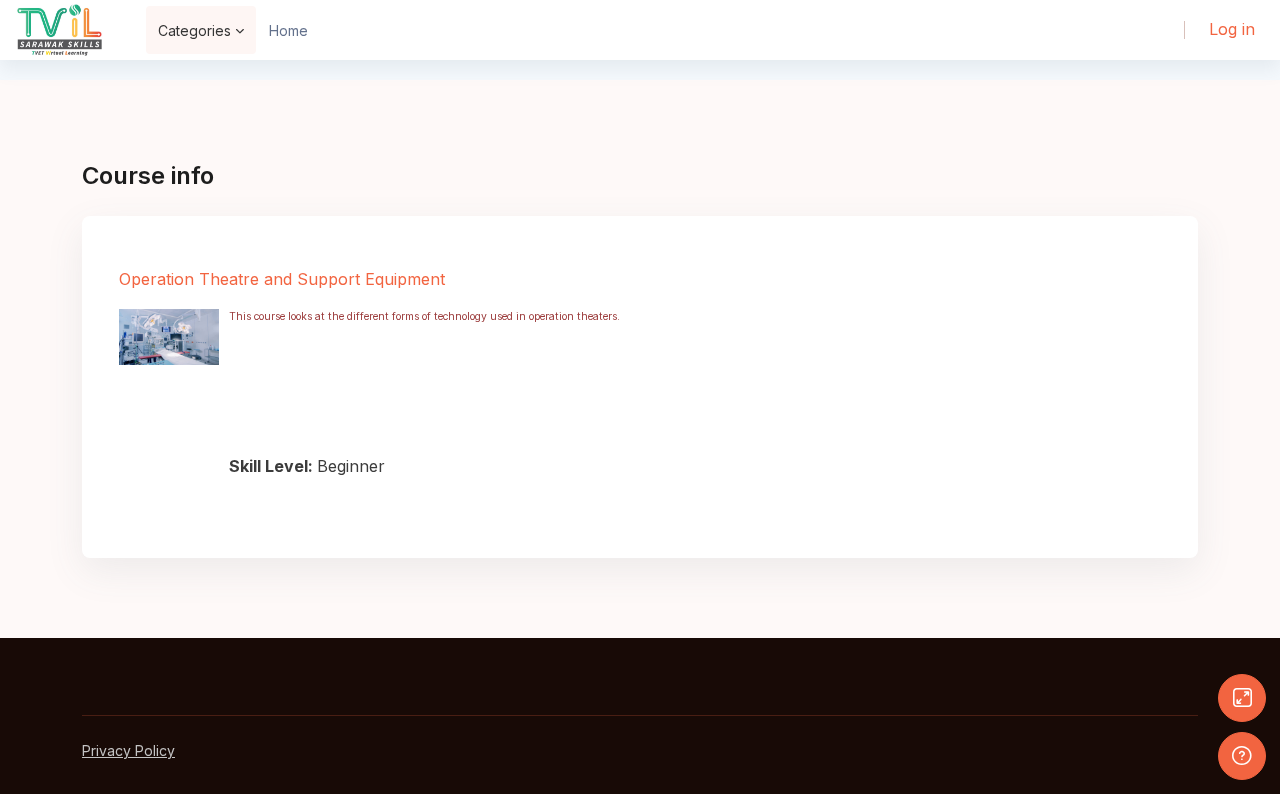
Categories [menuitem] (194, 30)
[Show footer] (1242, 756)
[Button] (1242, 698)
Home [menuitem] (288, 30)
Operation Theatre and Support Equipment (282, 279)
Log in (1232, 29)
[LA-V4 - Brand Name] (59, 30)
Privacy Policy (128, 750)
